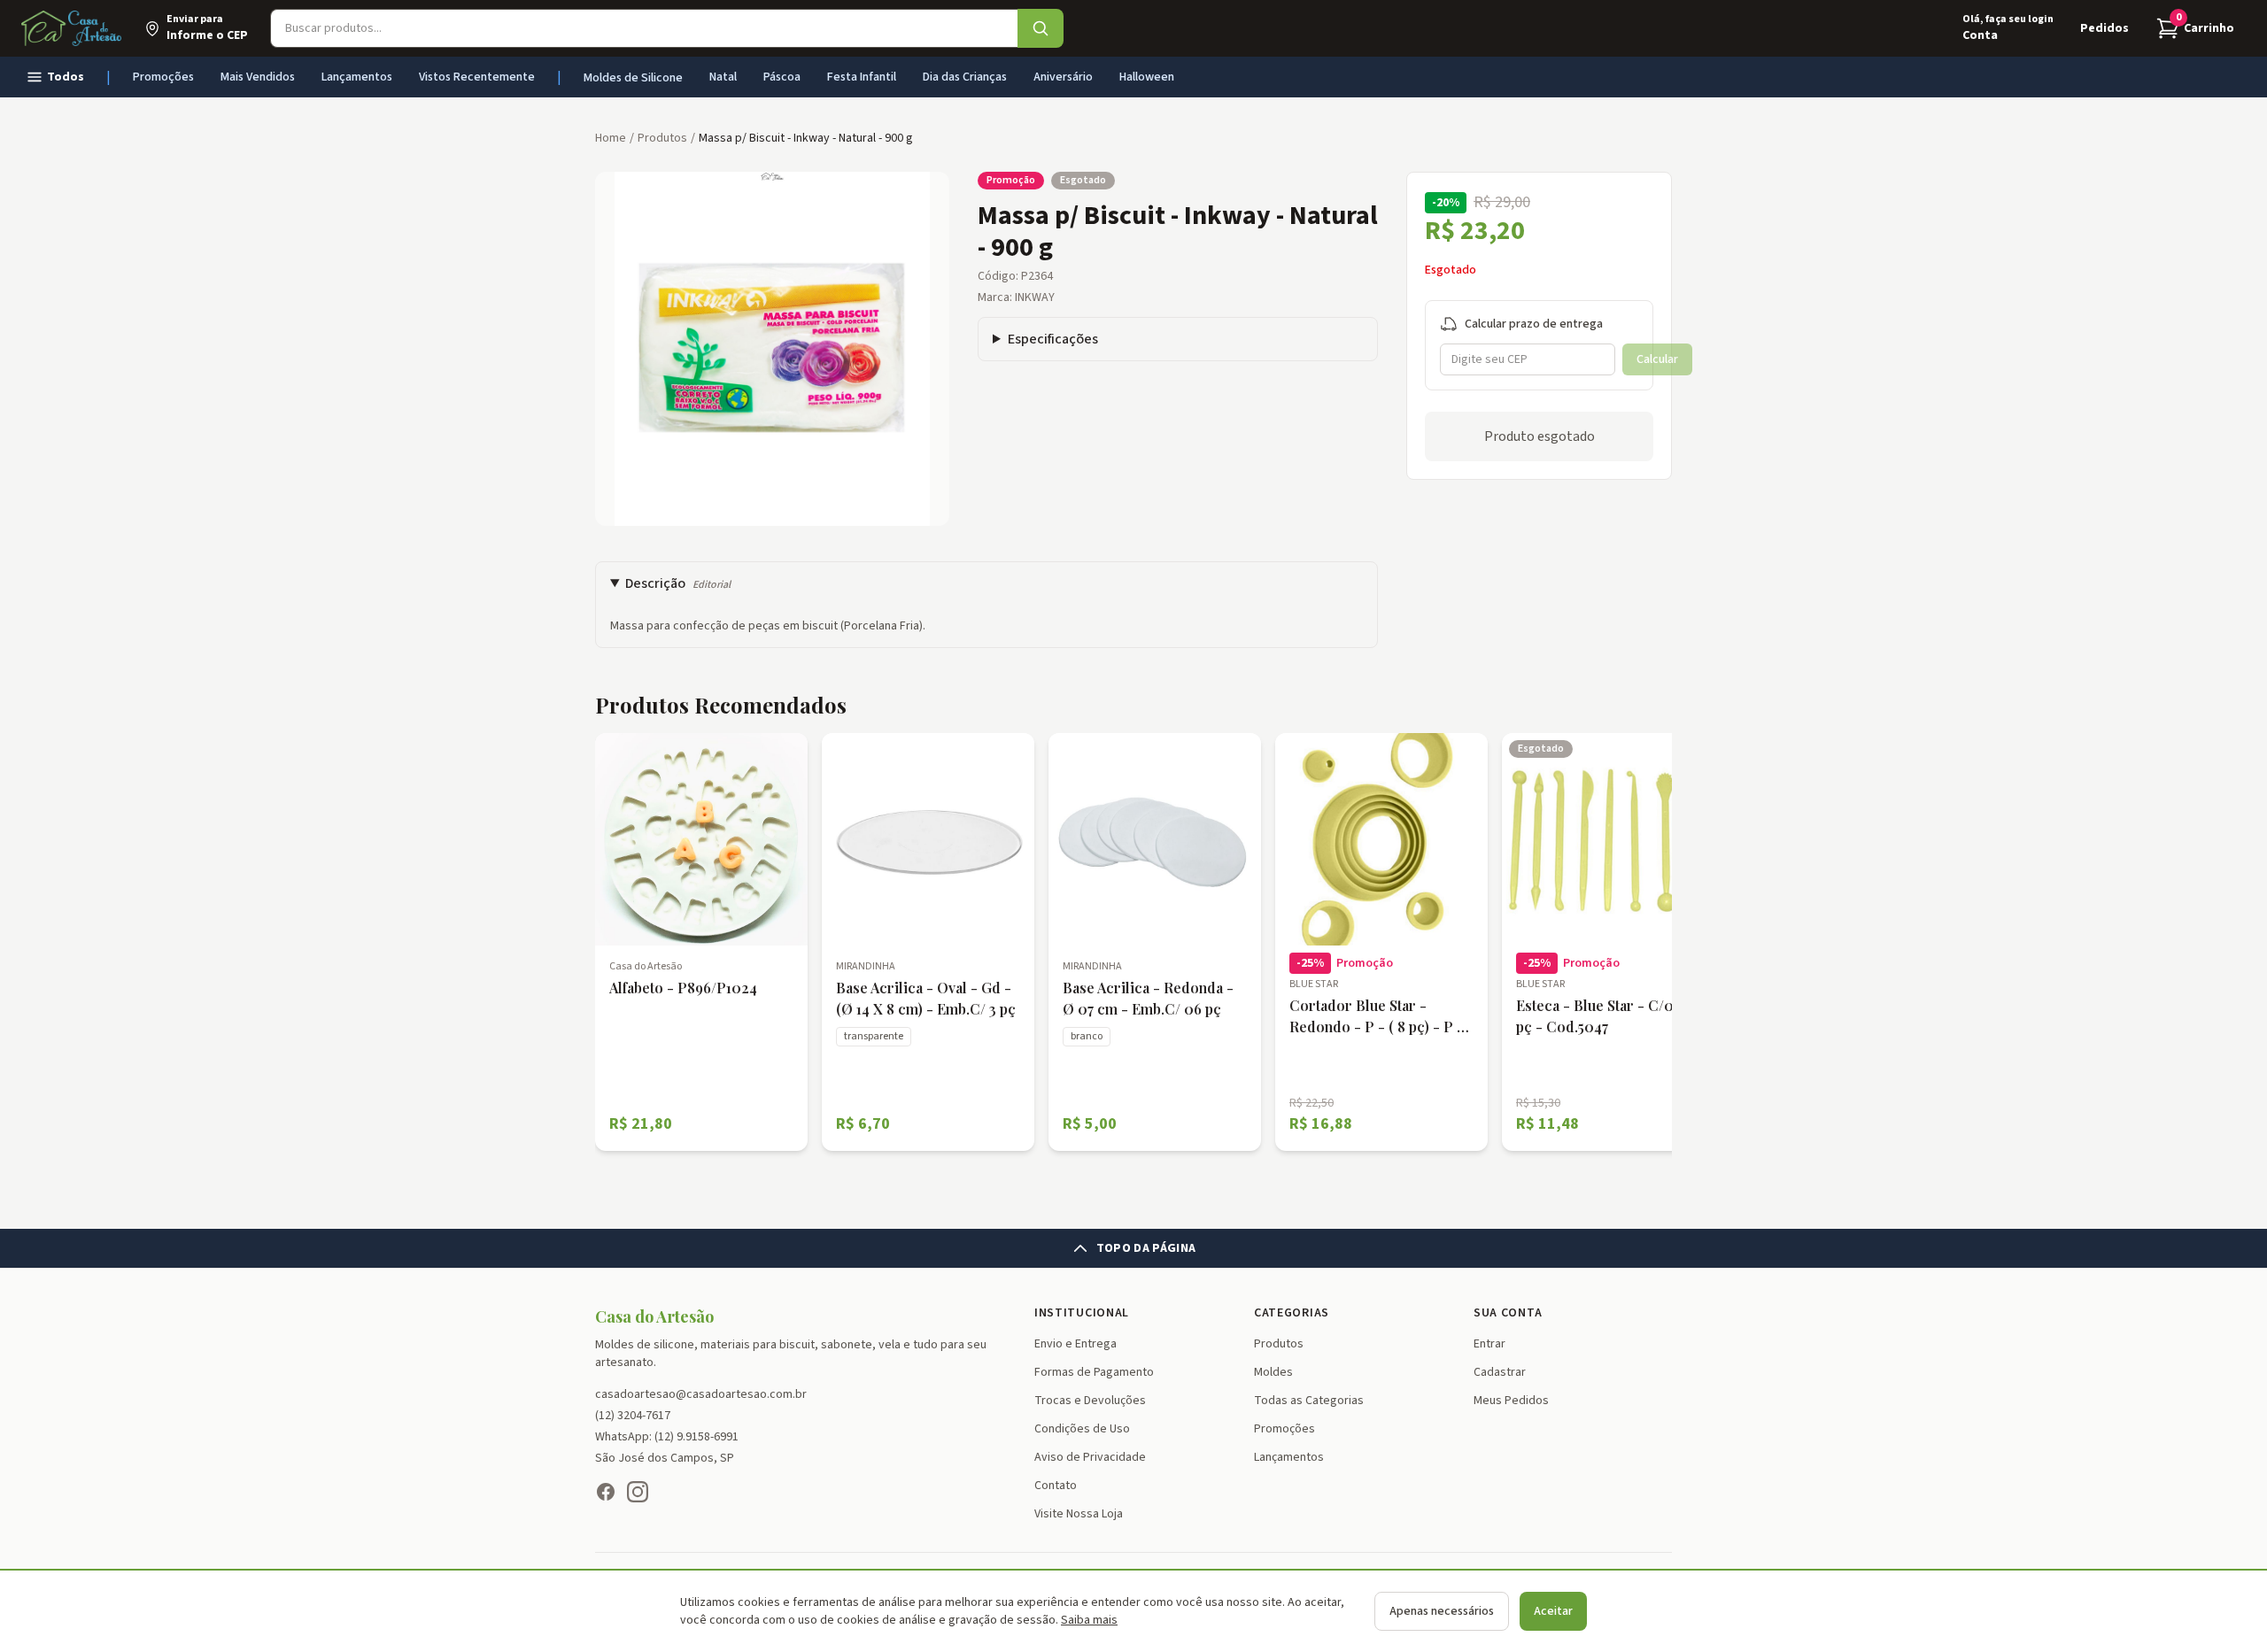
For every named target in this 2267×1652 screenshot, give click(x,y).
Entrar (1489, 1344)
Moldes (1273, 1372)
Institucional (1082, 1313)
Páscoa (782, 77)
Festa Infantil (862, 77)
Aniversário (1063, 77)
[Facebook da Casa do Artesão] (606, 1492)
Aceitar (1553, 1611)
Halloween (1147, 77)
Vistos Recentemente (477, 77)
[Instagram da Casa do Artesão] (638, 1492)
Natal (723, 77)
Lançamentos (357, 77)
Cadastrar (1500, 1372)
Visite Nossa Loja (1079, 1514)
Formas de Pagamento (1094, 1372)
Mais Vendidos (258, 77)
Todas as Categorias (1309, 1401)
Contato (1056, 1486)
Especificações (1053, 339)
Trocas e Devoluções (1090, 1401)
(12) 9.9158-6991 (696, 1437)
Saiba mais (1089, 1620)
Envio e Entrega (1075, 1344)
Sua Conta (1508, 1313)
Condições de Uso (1082, 1429)
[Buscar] (1041, 28)
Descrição (678, 583)
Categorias (1292, 1313)
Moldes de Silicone (633, 78)
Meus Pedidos (1511, 1401)
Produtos (1279, 1344)
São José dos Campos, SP (665, 1458)
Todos (66, 77)
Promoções (163, 77)
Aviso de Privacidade (1090, 1457)
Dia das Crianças (965, 77)
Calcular (1657, 359)
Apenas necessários (1442, 1611)
